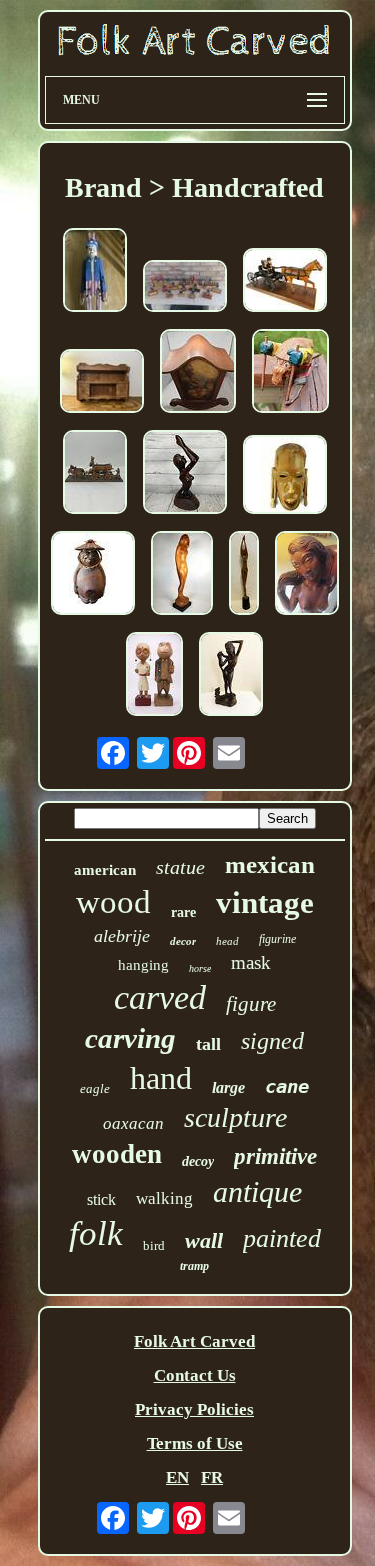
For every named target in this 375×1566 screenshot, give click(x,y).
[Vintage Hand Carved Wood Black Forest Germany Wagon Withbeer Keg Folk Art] (95, 474)
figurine (277, 939)
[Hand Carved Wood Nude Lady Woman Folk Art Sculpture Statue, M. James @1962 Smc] (182, 575)
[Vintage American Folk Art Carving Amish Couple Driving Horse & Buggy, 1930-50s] (285, 282)
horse (200, 968)
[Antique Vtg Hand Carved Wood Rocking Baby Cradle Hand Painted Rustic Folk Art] (198, 373)
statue (180, 867)
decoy (198, 1161)
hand (161, 1078)
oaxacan (133, 1123)
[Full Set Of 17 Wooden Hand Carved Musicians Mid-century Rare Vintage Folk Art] (185, 288)
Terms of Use (195, 1443)
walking (164, 1198)
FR (212, 1477)
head (227, 941)
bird (154, 1245)
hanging (143, 965)
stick (101, 1199)
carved (160, 997)
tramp (194, 1266)
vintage (265, 902)
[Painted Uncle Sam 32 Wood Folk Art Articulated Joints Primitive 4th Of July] (95, 272)
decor (183, 941)
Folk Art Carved (194, 1341)
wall (204, 1240)
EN (177, 1477)
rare (183, 912)
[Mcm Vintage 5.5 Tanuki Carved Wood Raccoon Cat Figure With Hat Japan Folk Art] (93, 575)
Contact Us (195, 1375)
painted (282, 1238)
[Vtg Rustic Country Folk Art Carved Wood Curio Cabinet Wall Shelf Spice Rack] (102, 383)
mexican (270, 864)
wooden (117, 1154)
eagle (95, 1088)
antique (257, 1191)
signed (272, 1041)
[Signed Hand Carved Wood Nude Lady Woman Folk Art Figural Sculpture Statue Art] (307, 575)
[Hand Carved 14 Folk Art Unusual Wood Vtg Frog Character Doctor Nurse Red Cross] (154, 676)
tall (208, 1044)
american (105, 870)
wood (113, 902)
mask (251, 962)
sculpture (235, 1117)
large (228, 1087)
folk (96, 1233)
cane (287, 1086)
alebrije (122, 936)
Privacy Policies (194, 1409)
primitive (275, 1156)
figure (251, 1004)
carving (130, 1038)
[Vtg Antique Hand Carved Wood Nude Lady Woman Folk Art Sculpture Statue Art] (231, 676)
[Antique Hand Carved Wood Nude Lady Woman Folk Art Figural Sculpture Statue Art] (244, 575)
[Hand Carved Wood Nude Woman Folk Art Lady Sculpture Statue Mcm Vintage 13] (185, 474)
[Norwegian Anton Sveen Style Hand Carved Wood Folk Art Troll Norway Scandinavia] (290, 373)
